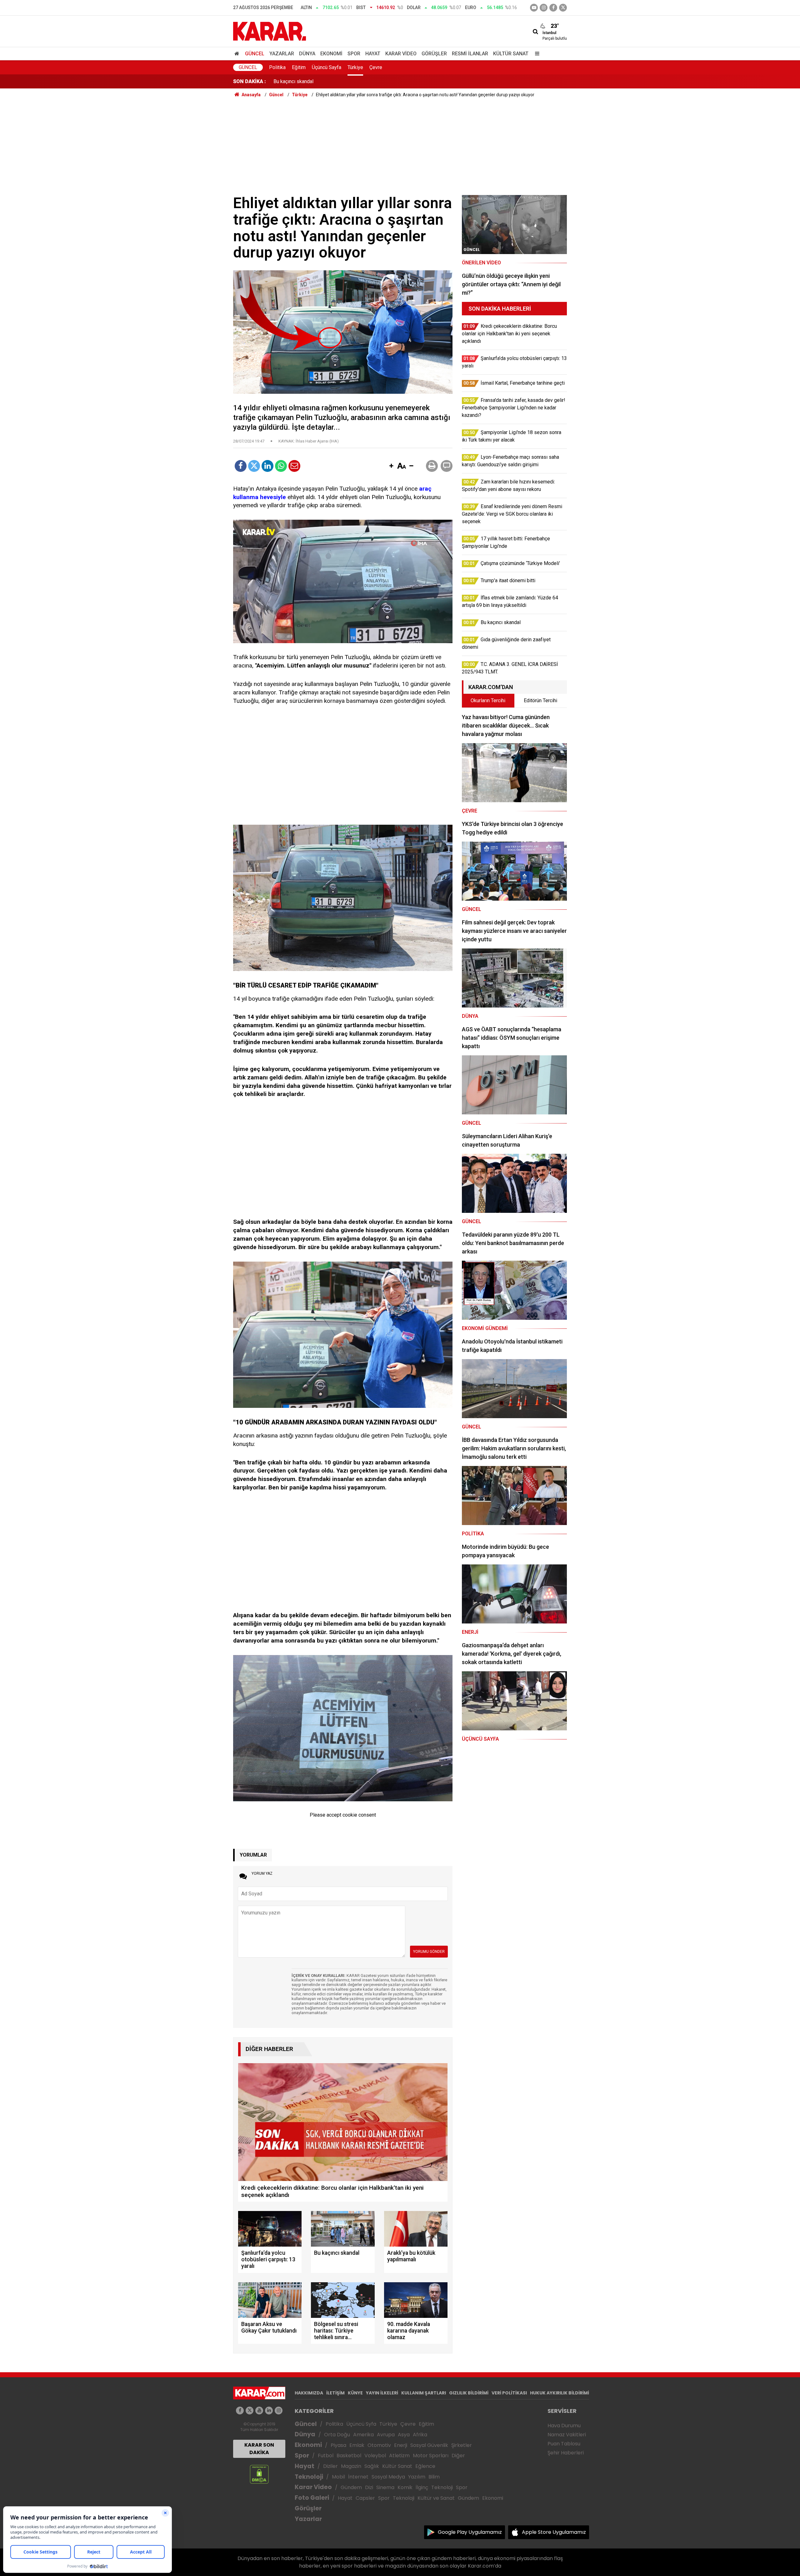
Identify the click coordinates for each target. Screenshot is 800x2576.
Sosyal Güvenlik (429, 2445)
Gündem (351, 2487)
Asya (404, 2435)
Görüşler (434, 54)
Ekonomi (331, 54)
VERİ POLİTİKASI (509, 2393)
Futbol (326, 2456)
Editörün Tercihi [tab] (540, 700)
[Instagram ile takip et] (279, 2411)
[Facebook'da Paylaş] (241, 466)
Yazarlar (282, 54)
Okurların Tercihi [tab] (488, 700)
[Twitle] (254, 466)
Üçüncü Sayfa (327, 67)
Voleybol (375, 2456)
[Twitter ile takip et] (563, 8)
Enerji (401, 2445)
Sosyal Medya (388, 2477)
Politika (277, 67)
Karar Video (401, 54)
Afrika (420, 2435)
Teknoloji (309, 2477)
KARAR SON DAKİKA (259, 2449)
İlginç (422, 2487)
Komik (405, 2487)
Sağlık (372, 2466)
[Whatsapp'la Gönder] (281, 466)
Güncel (255, 54)
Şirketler (462, 2445)
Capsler (365, 2498)
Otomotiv (379, 2445)
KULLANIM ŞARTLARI (424, 2393)
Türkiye (355, 67)
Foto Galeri (312, 2498)
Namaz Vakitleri (567, 2435)
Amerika (363, 2435)
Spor (354, 54)
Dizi (369, 2487)
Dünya (307, 54)
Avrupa (386, 2435)
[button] (391, 466)
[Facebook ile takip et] (553, 8)
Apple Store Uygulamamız (554, 2532)
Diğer (458, 2456)
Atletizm (399, 2456)
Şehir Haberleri (566, 2453)
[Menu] (536, 54)
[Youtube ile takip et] (534, 8)
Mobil (338, 2477)
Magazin (351, 2466)
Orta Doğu (337, 2435)
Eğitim (299, 67)
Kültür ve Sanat (436, 2498)
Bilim (434, 2477)
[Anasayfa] (238, 54)
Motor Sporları (431, 2456)
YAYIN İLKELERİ (382, 2393)
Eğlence (425, 2466)
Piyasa (338, 2445)
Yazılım (417, 2477)
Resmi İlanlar (470, 54)
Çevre (376, 67)
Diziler (330, 2466)
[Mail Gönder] (294, 466)
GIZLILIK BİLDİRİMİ (469, 2393)
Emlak (357, 2445)
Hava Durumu (564, 2426)
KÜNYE (355, 2393)
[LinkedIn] (267, 466)
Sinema (385, 2487)
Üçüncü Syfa (361, 2424)
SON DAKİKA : (250, 81)
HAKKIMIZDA (309, 2393)
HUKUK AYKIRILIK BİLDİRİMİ (560, 2393)
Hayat (373, 54)
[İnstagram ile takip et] (544, 8)
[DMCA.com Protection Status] (259, 2474)
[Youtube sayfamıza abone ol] (259, 2411)
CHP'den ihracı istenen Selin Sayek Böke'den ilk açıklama (336, 81)
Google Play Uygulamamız (470, 2532)
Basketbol (349, 2456)
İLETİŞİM (335, 2393)
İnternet (358, 2477)
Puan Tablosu (564, 2444)
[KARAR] (270, 31)
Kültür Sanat (511, 54)
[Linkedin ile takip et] (269, 2411)
